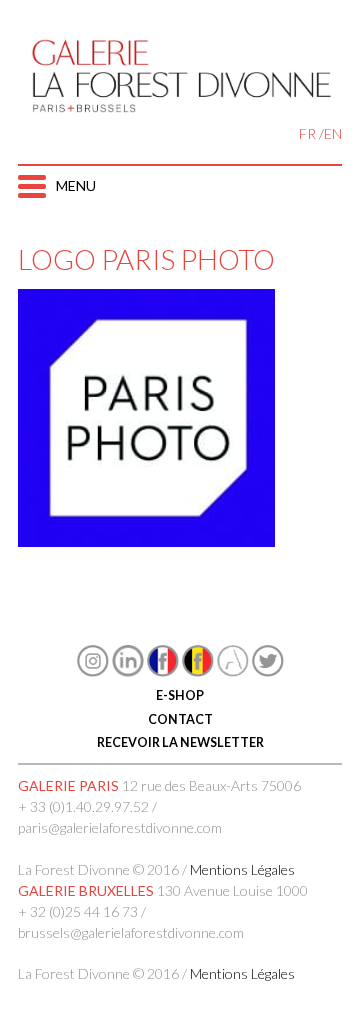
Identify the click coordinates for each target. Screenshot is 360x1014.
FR (307, 133)
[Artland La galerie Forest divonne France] (233, 671)
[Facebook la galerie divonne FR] (163, 671)
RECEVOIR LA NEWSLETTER (180, 742)
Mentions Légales (242, 869)
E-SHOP (180, 695)
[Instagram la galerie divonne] (93, 671)
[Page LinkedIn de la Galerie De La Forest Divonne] (128, 671)
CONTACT (180, 719)
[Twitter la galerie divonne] (268, 671)
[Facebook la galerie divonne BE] (198, 671)
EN (333, 133)
